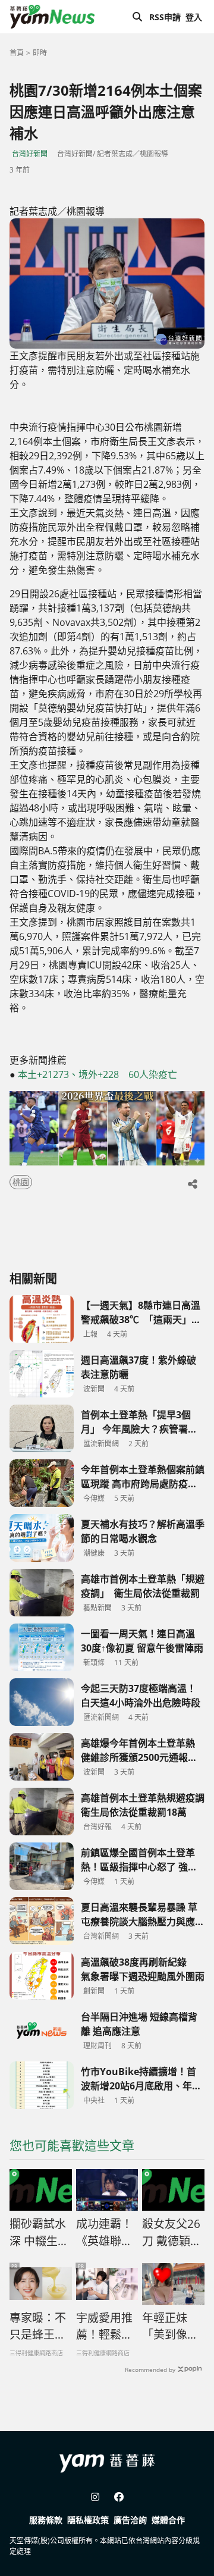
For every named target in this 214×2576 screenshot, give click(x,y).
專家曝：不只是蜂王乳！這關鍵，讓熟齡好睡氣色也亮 (38, 2327)
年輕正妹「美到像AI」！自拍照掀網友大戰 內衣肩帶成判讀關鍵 (170, 2327)
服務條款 (46, 2520)
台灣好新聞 (30, 154)
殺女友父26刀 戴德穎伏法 (172, 2233)
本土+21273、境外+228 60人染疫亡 (97, 1074)
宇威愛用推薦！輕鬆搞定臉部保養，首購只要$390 (104, 2327)
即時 (40, 53)
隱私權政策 (88, 2520)
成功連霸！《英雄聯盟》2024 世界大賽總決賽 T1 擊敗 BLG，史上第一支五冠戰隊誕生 (105, 2233)
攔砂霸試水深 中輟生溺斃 (39, 2233)
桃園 (21, 1182)
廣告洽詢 (130, 2520)
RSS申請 (165, 17)
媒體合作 (168, 2520)
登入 (194, 17)
